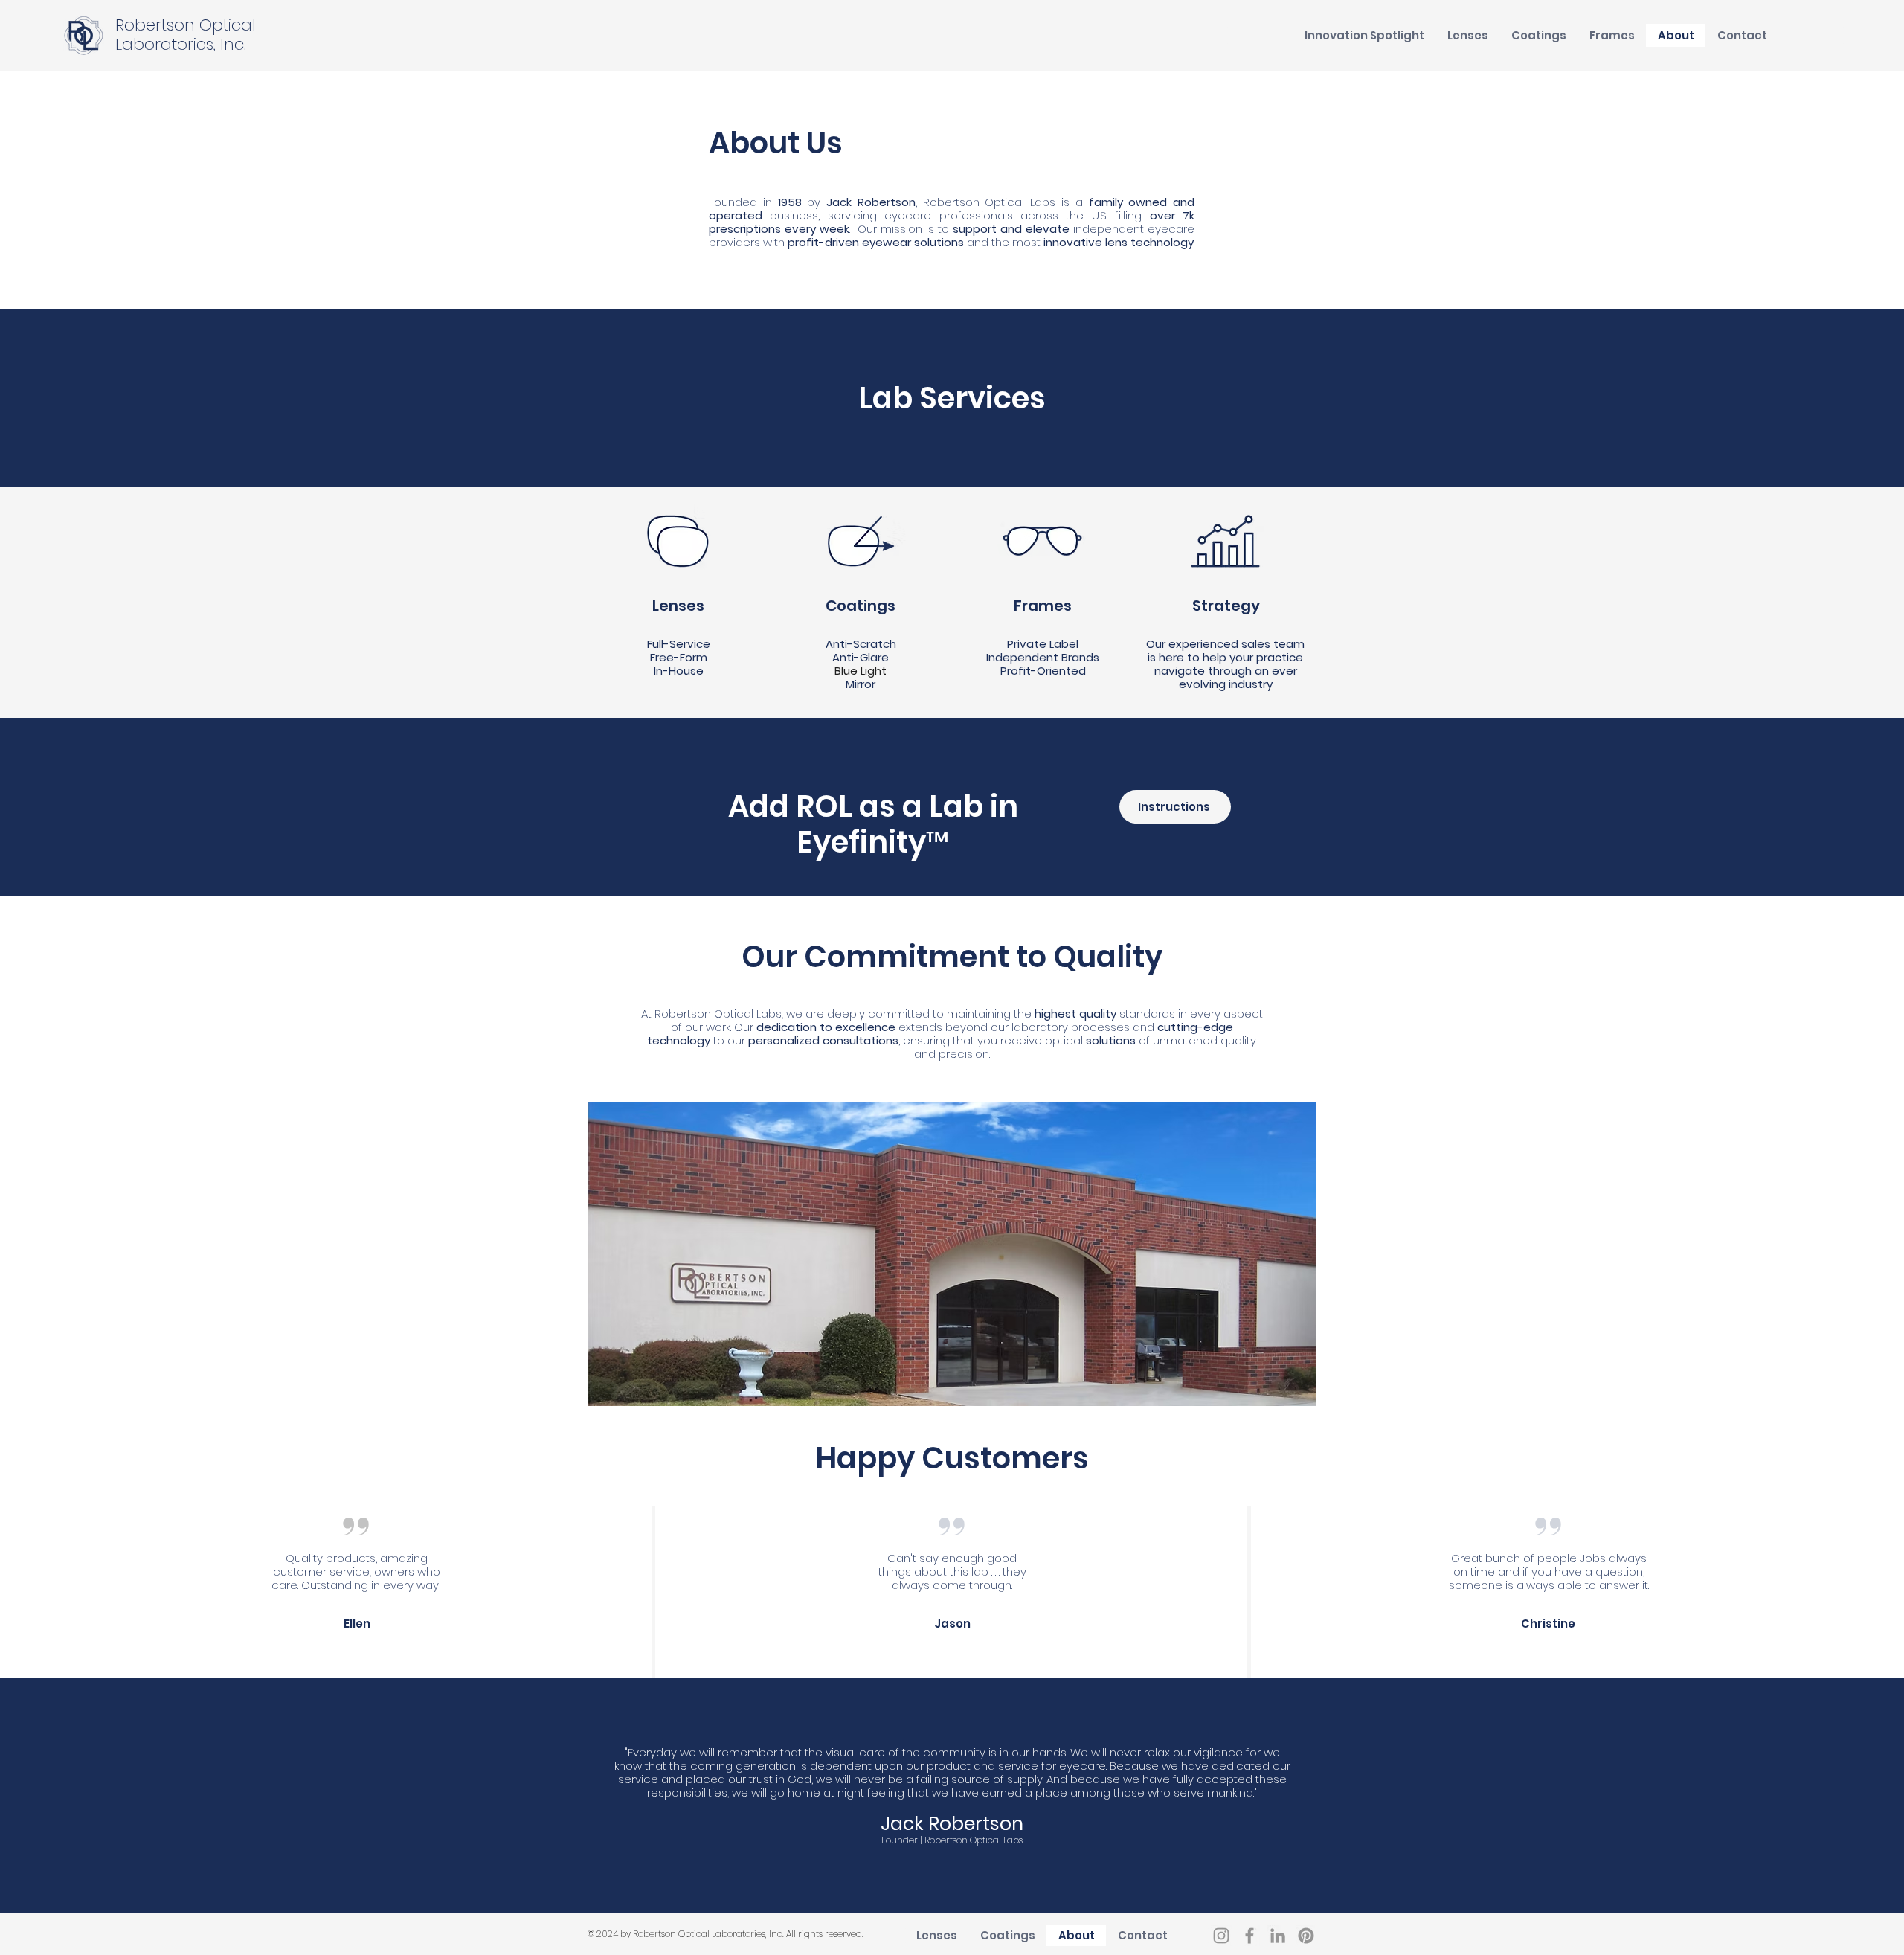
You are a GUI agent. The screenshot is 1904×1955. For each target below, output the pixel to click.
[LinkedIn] (1278, 1936)
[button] (1364, 35)
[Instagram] (1221, 1936)
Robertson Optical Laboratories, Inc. (186, 35)
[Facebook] (1249, 1936)
